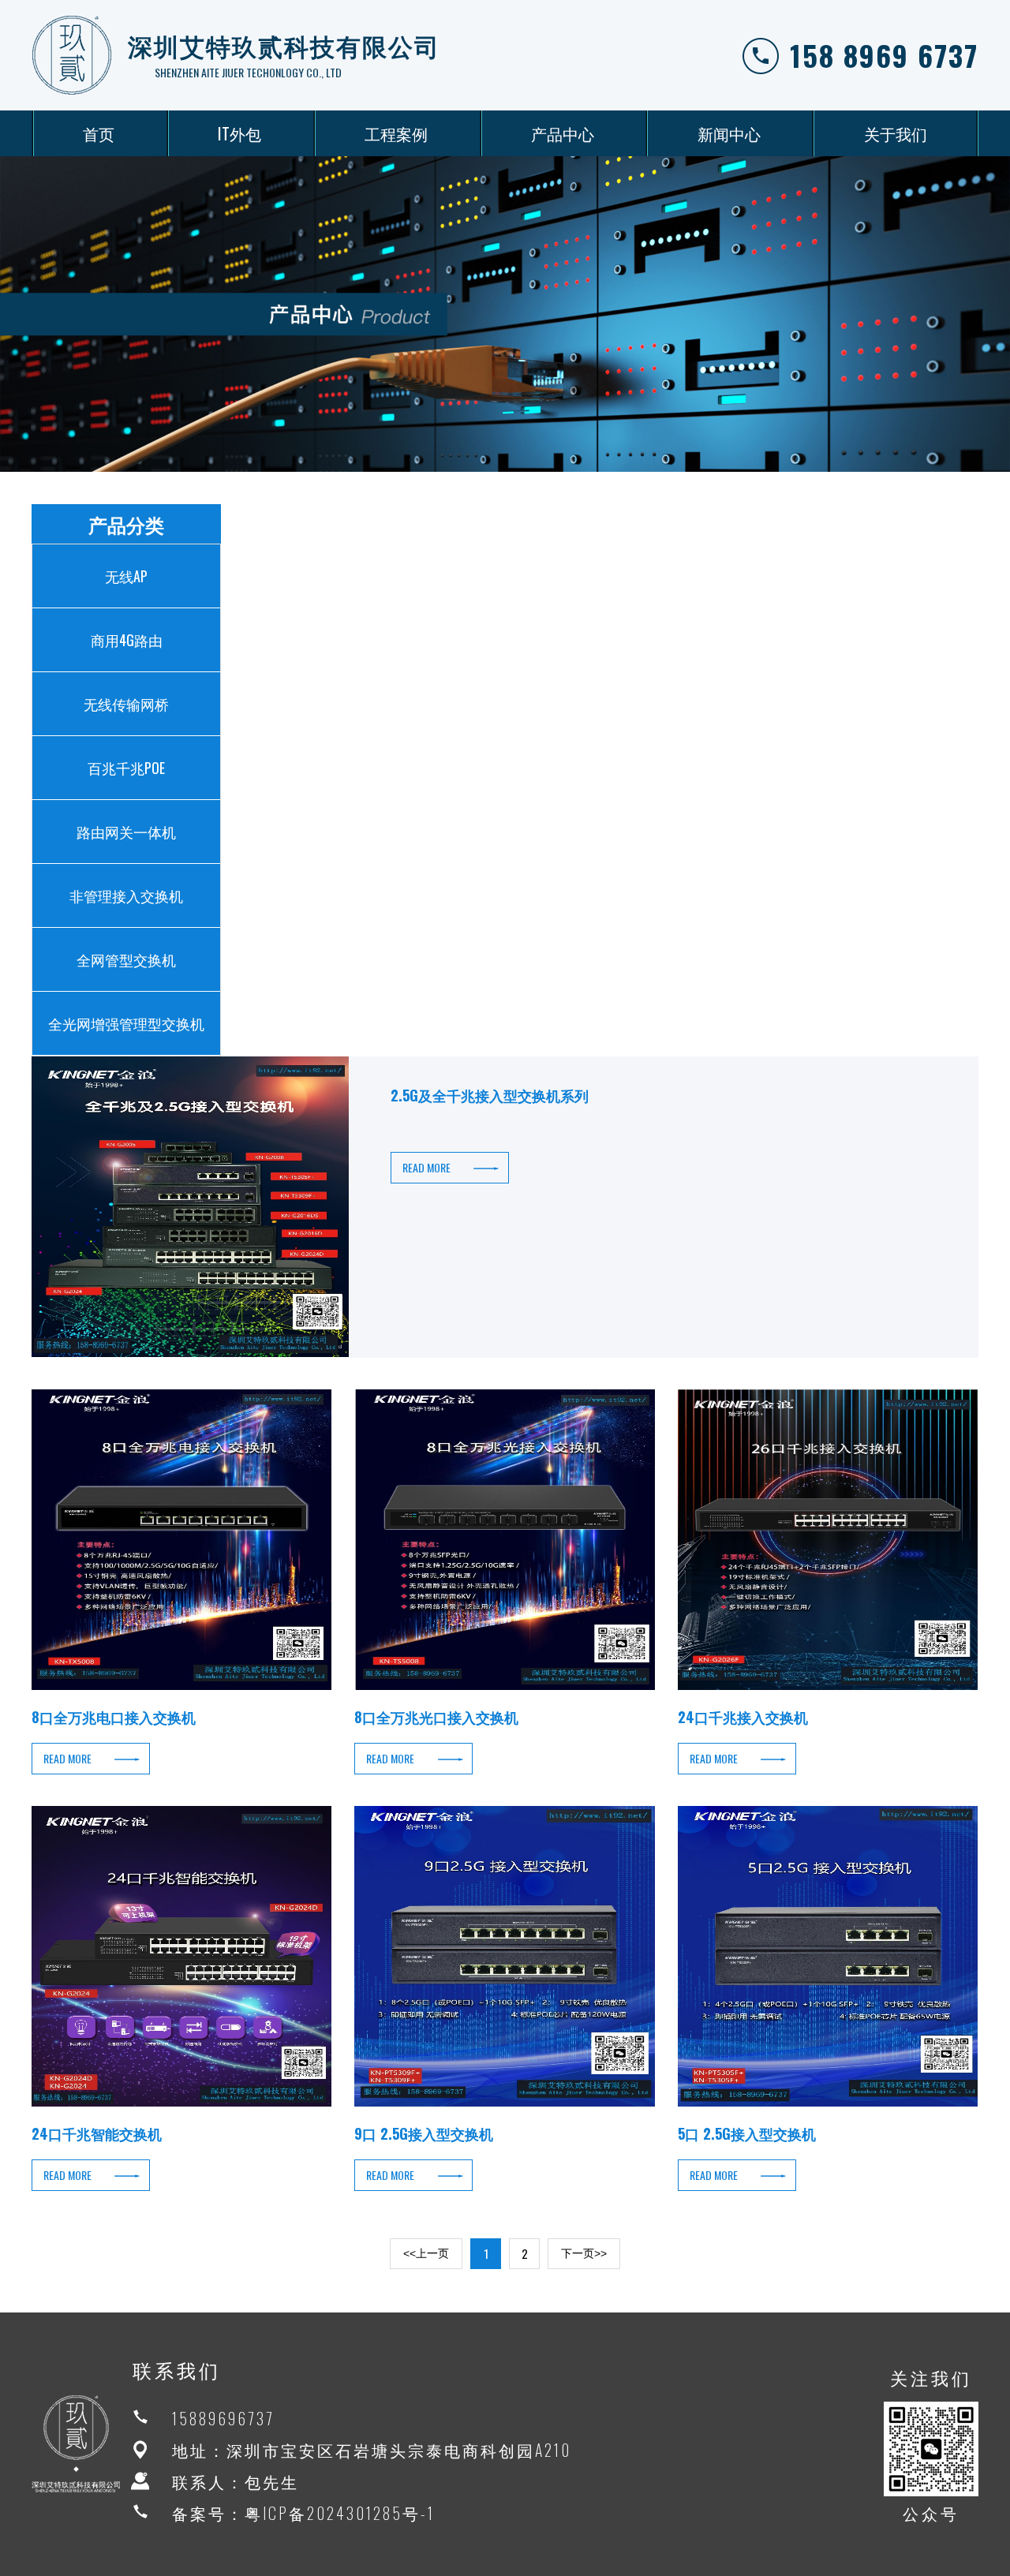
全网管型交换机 (126, 959)
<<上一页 (426, 2253)
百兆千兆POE (126, 768)
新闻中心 (729, 133)
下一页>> (584, 2253)
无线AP (126, 576)
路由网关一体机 (126, 832)
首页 (99, 133)
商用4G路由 (127, 640)
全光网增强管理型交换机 (126, 1023)
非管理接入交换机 (126, 895)
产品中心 (563, 133)
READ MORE (426, 1167)
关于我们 (896, 133)
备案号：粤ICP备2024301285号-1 (303, 2513)
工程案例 (396, 133)
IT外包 (239, 133)
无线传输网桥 (126, 704)
